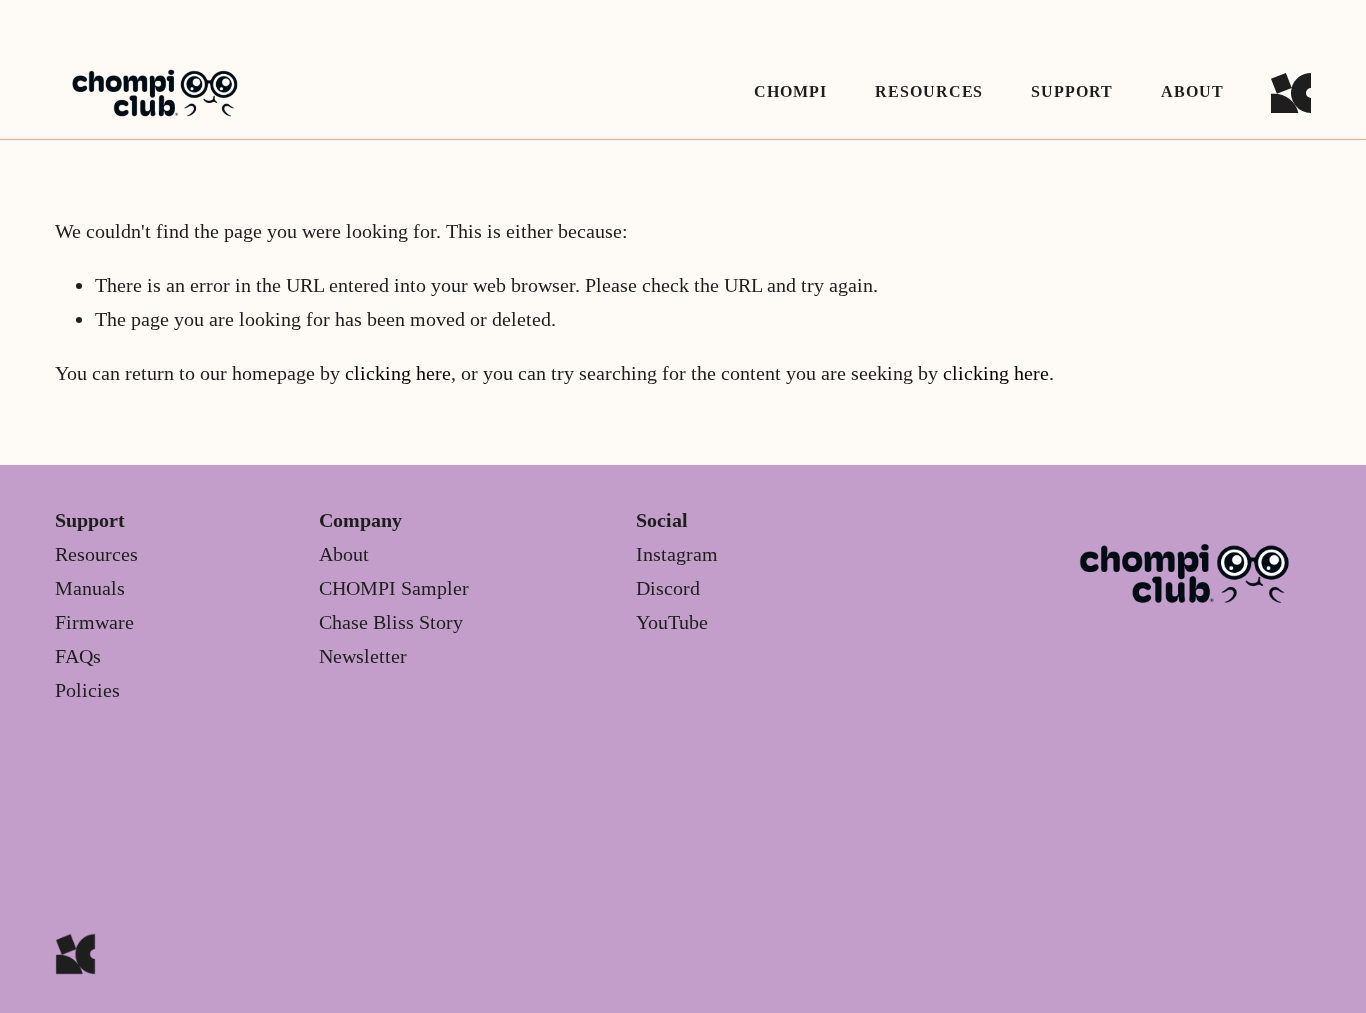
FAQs (78, 656)
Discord (668, 588)
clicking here (398, 373)
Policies (87, 690)
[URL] (1291, 93)
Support (1072, 91)
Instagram (677, 554)
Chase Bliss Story (391, 622)
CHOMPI (790, 91)
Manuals (90, 588)
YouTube (672, 622)
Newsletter (363, 656)
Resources (96, 554)
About (1192, 91)
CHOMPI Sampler (394, 588)
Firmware (94, 622)
